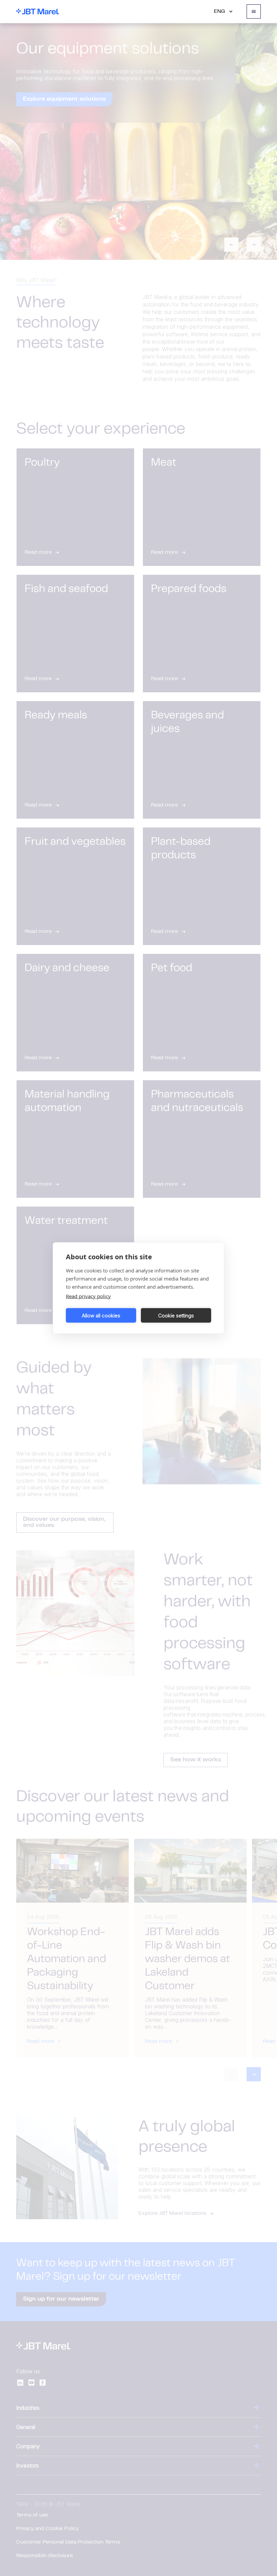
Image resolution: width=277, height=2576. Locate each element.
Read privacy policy (88, 1296)
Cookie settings (176, 1315)
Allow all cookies (101, 1315)
